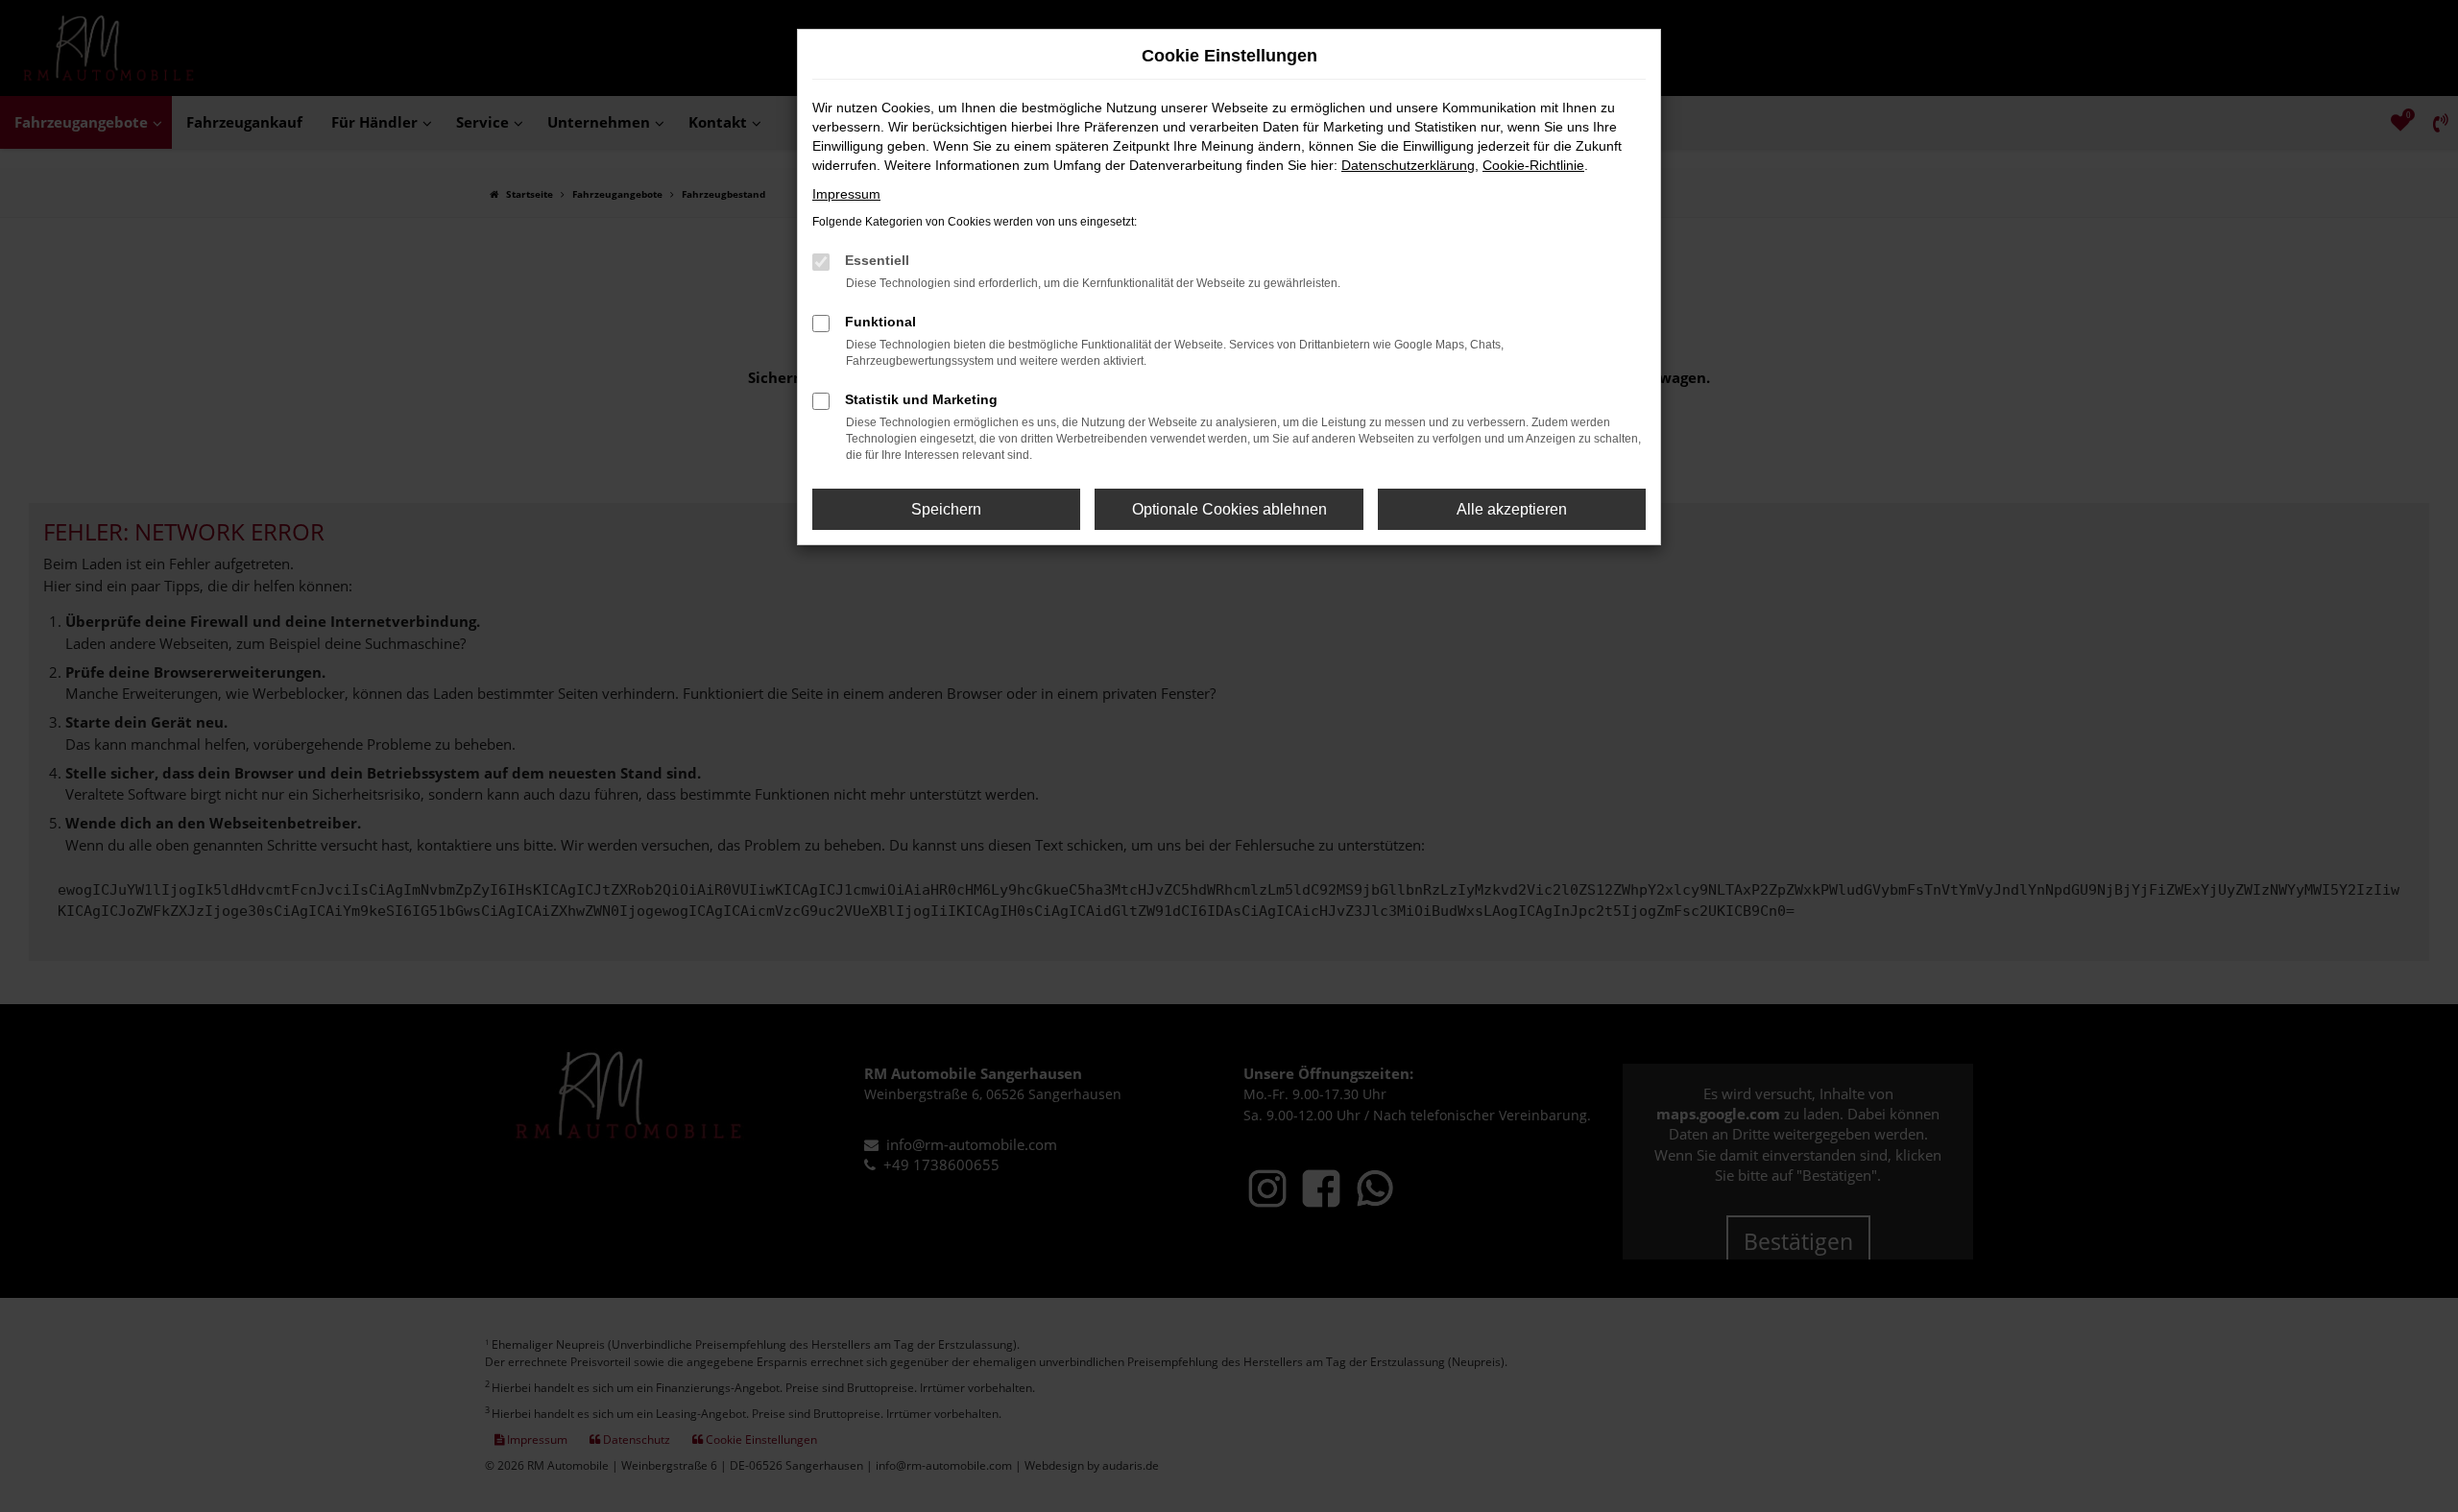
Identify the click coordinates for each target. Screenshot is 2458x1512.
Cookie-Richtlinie (1533, 165)
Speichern (946, 509)
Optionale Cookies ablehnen (1229, 509)
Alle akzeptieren (1512, 509)
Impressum (846, 194)
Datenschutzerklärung (1408, 165)
